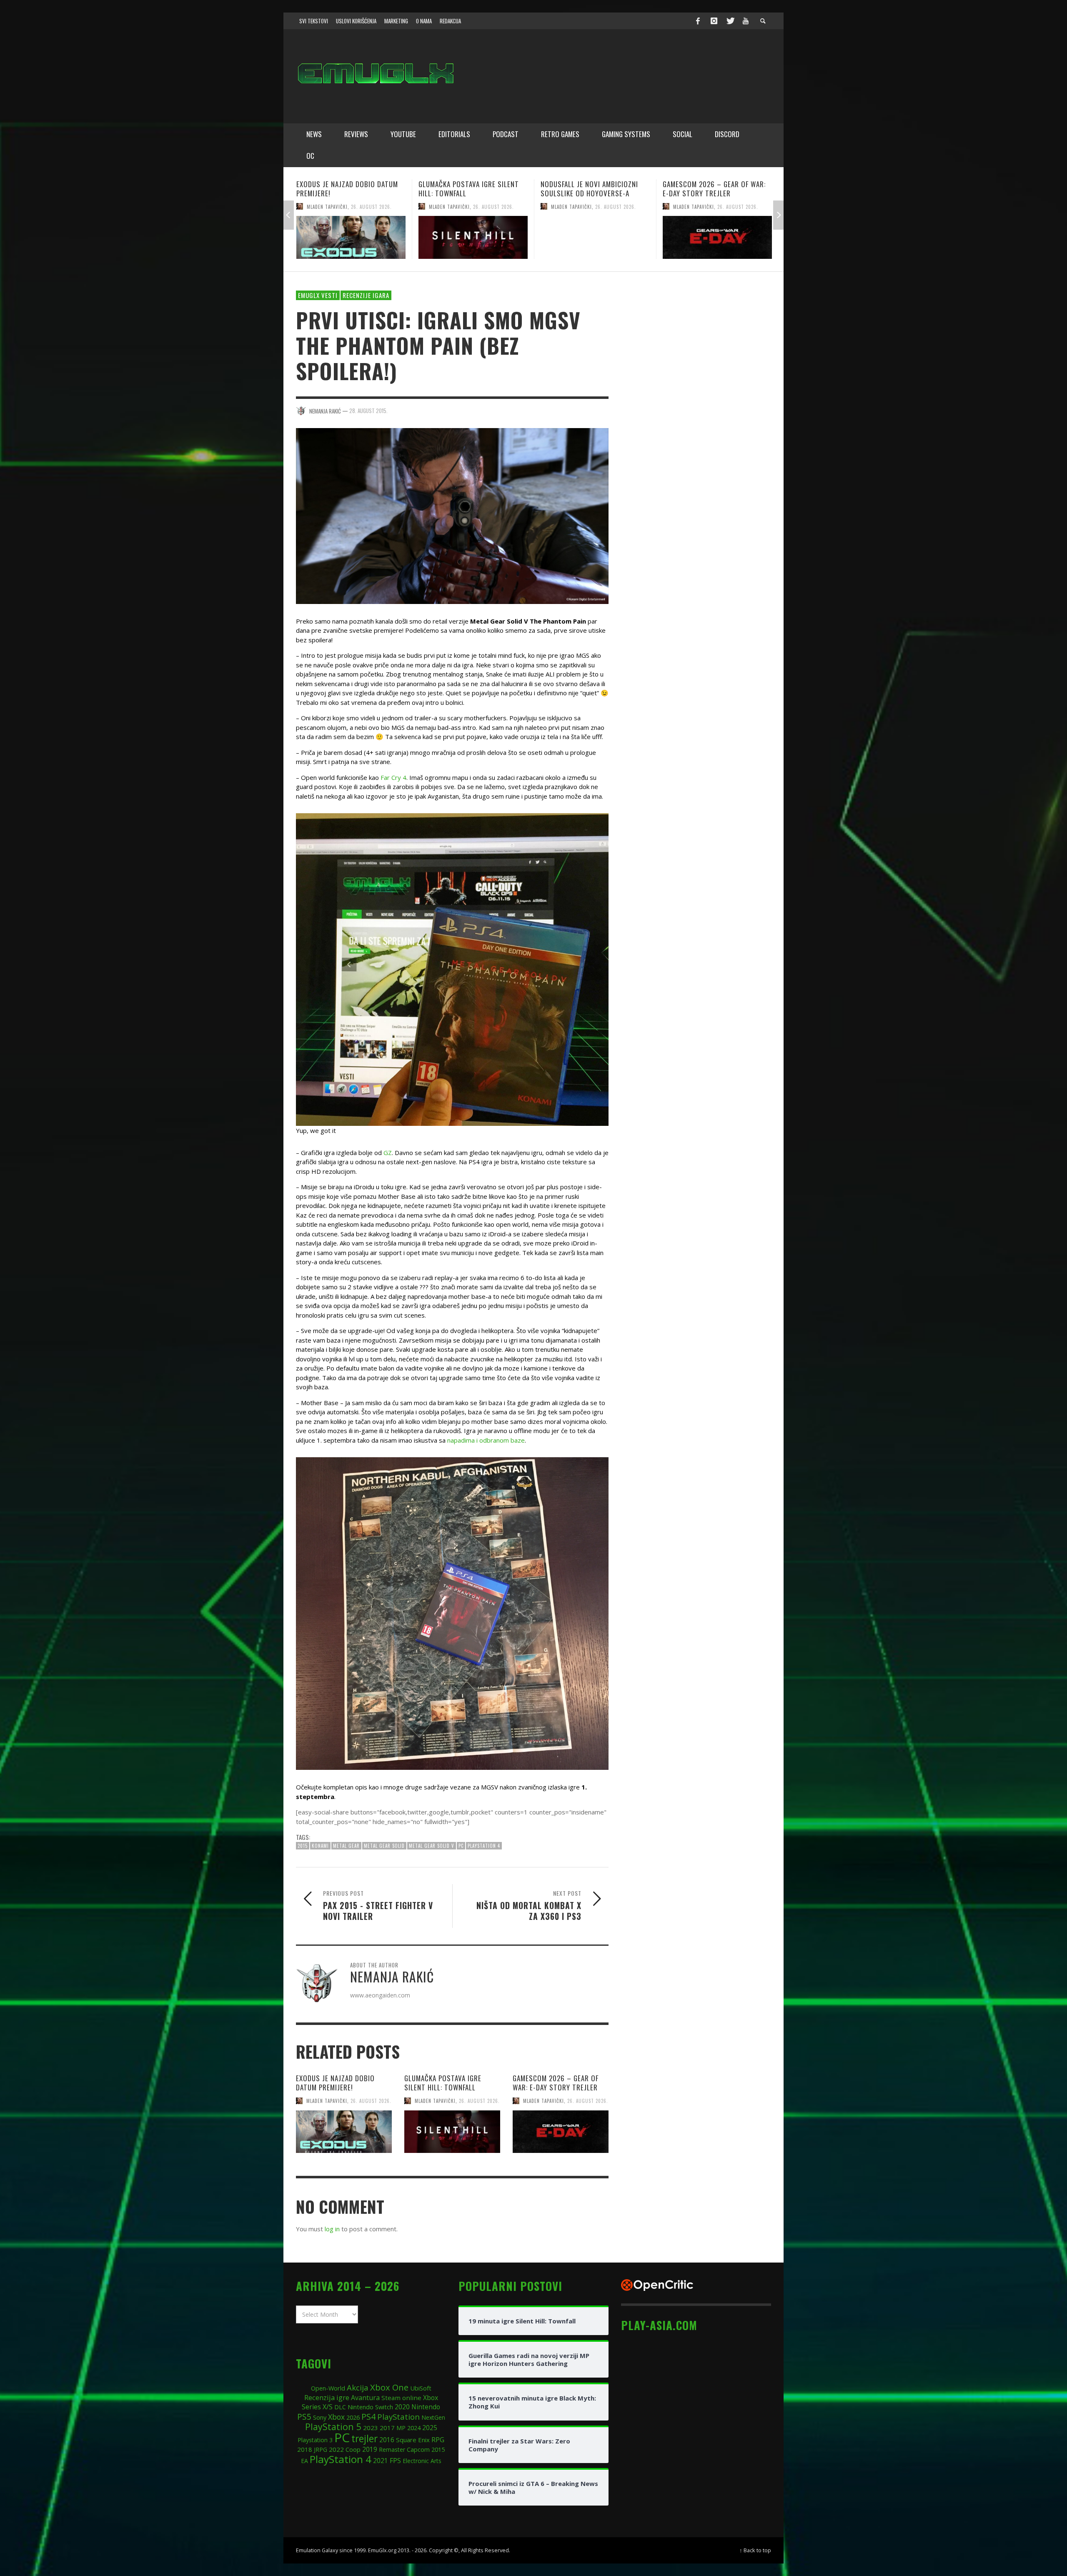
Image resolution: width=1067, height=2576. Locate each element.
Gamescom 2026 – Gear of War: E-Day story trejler (470, 189)
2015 (303, 1846)
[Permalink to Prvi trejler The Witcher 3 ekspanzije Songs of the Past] (717, 237)
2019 (370, 2449)
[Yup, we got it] (452, 969)
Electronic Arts (422, 2461)
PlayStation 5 (333, 2427)
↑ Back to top (755, 2550)
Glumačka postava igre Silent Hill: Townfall (443, 2083)
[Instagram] (714, 21)
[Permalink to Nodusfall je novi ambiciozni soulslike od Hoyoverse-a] (351, 237)
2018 (305, 2449)
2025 (430, 2428)
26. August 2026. (371, 206)
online (412, 2398)
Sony (320, 2417)
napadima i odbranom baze (486, 1440)
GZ (388, 1153)
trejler (364, 2439)
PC (461, 1846)
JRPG (321, 2449)
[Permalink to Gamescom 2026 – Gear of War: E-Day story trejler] (473, 237)
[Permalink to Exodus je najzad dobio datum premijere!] (344, 2132)
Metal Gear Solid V (432, 1846)
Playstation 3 (315, 2440)
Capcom (418, 2449)
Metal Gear (346, 1846)
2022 (336, 2449)
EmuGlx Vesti (318, 295)
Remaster (392, 2449)
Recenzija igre (327, 2397)
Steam (391, 2398)
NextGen (433, 2417)
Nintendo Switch (370, 2407)
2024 (414, 2428)
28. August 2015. (368, 411)
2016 (387, 2440)
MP (401, 2428)
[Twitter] (730, 21)
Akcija (358, 2387)
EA (304, 2461)
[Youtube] (746, 21)
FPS (395, 2461)
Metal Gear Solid (384, 1846)
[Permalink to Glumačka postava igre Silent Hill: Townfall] (452, 2132)
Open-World (328, 2388)
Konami (320, 1846)
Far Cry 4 (393, 777)
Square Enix (413, 2440)
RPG (438, 2440)
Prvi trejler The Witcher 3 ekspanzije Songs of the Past (712, 189)
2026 (353, 2417)
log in (332, 2229)
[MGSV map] (452, 1614)
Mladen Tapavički (327, 206)
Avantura (365, 2398)
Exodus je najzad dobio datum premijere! (335, 2083)
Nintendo (426, 2407)
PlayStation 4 (484, 1846)
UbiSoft (421, 2388)
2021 (381, 2461)
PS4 (368, 2417)
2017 (387, 2428)
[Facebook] (698, 21)
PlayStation (398, 2417)
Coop (353, 2449)
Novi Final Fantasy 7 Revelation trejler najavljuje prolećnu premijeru (594, 193)
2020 (402, 2407)
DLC (340, 2407)
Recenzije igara (366, 295)
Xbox (336, 2417)
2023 (371, 2428)
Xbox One (389, 2387)
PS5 (304, 2417)
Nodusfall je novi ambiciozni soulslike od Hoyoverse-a (345, 189)
